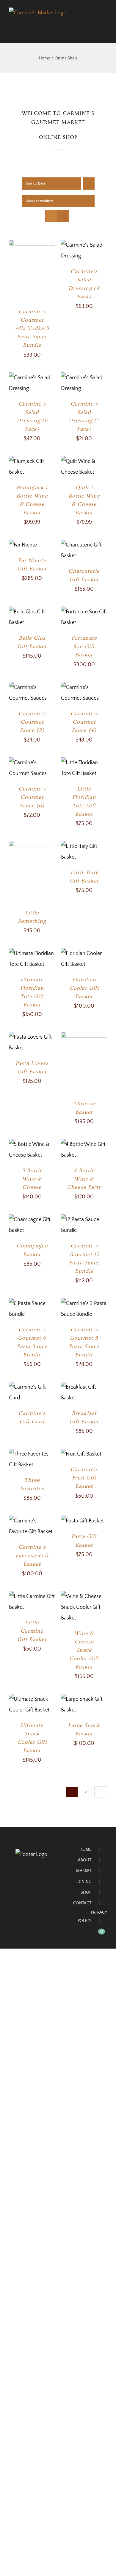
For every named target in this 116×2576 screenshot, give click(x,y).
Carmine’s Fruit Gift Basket (84, 1478)
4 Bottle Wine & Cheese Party (84, 1179)
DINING (84, 1882)
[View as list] (63, 216)
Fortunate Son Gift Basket (84, 646)
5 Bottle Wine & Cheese (32, 1179)
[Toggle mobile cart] (94, 26)
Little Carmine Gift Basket (32, 1631)
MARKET (84, 1871)
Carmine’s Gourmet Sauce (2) (32, 722)
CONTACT (82, 1903)
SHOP (86, 1892)
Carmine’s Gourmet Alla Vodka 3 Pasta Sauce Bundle (32, 328)
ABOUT (85, 1860)
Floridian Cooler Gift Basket (84, 988)
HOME (85, 1849)
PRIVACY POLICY (92, 1917)
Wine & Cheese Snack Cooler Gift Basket (84, 1650)
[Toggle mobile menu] (105, 26)
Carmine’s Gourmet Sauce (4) (84, 722)
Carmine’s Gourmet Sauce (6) (32, 797)
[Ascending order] (89, 184)
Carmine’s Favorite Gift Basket (32, 1555)
